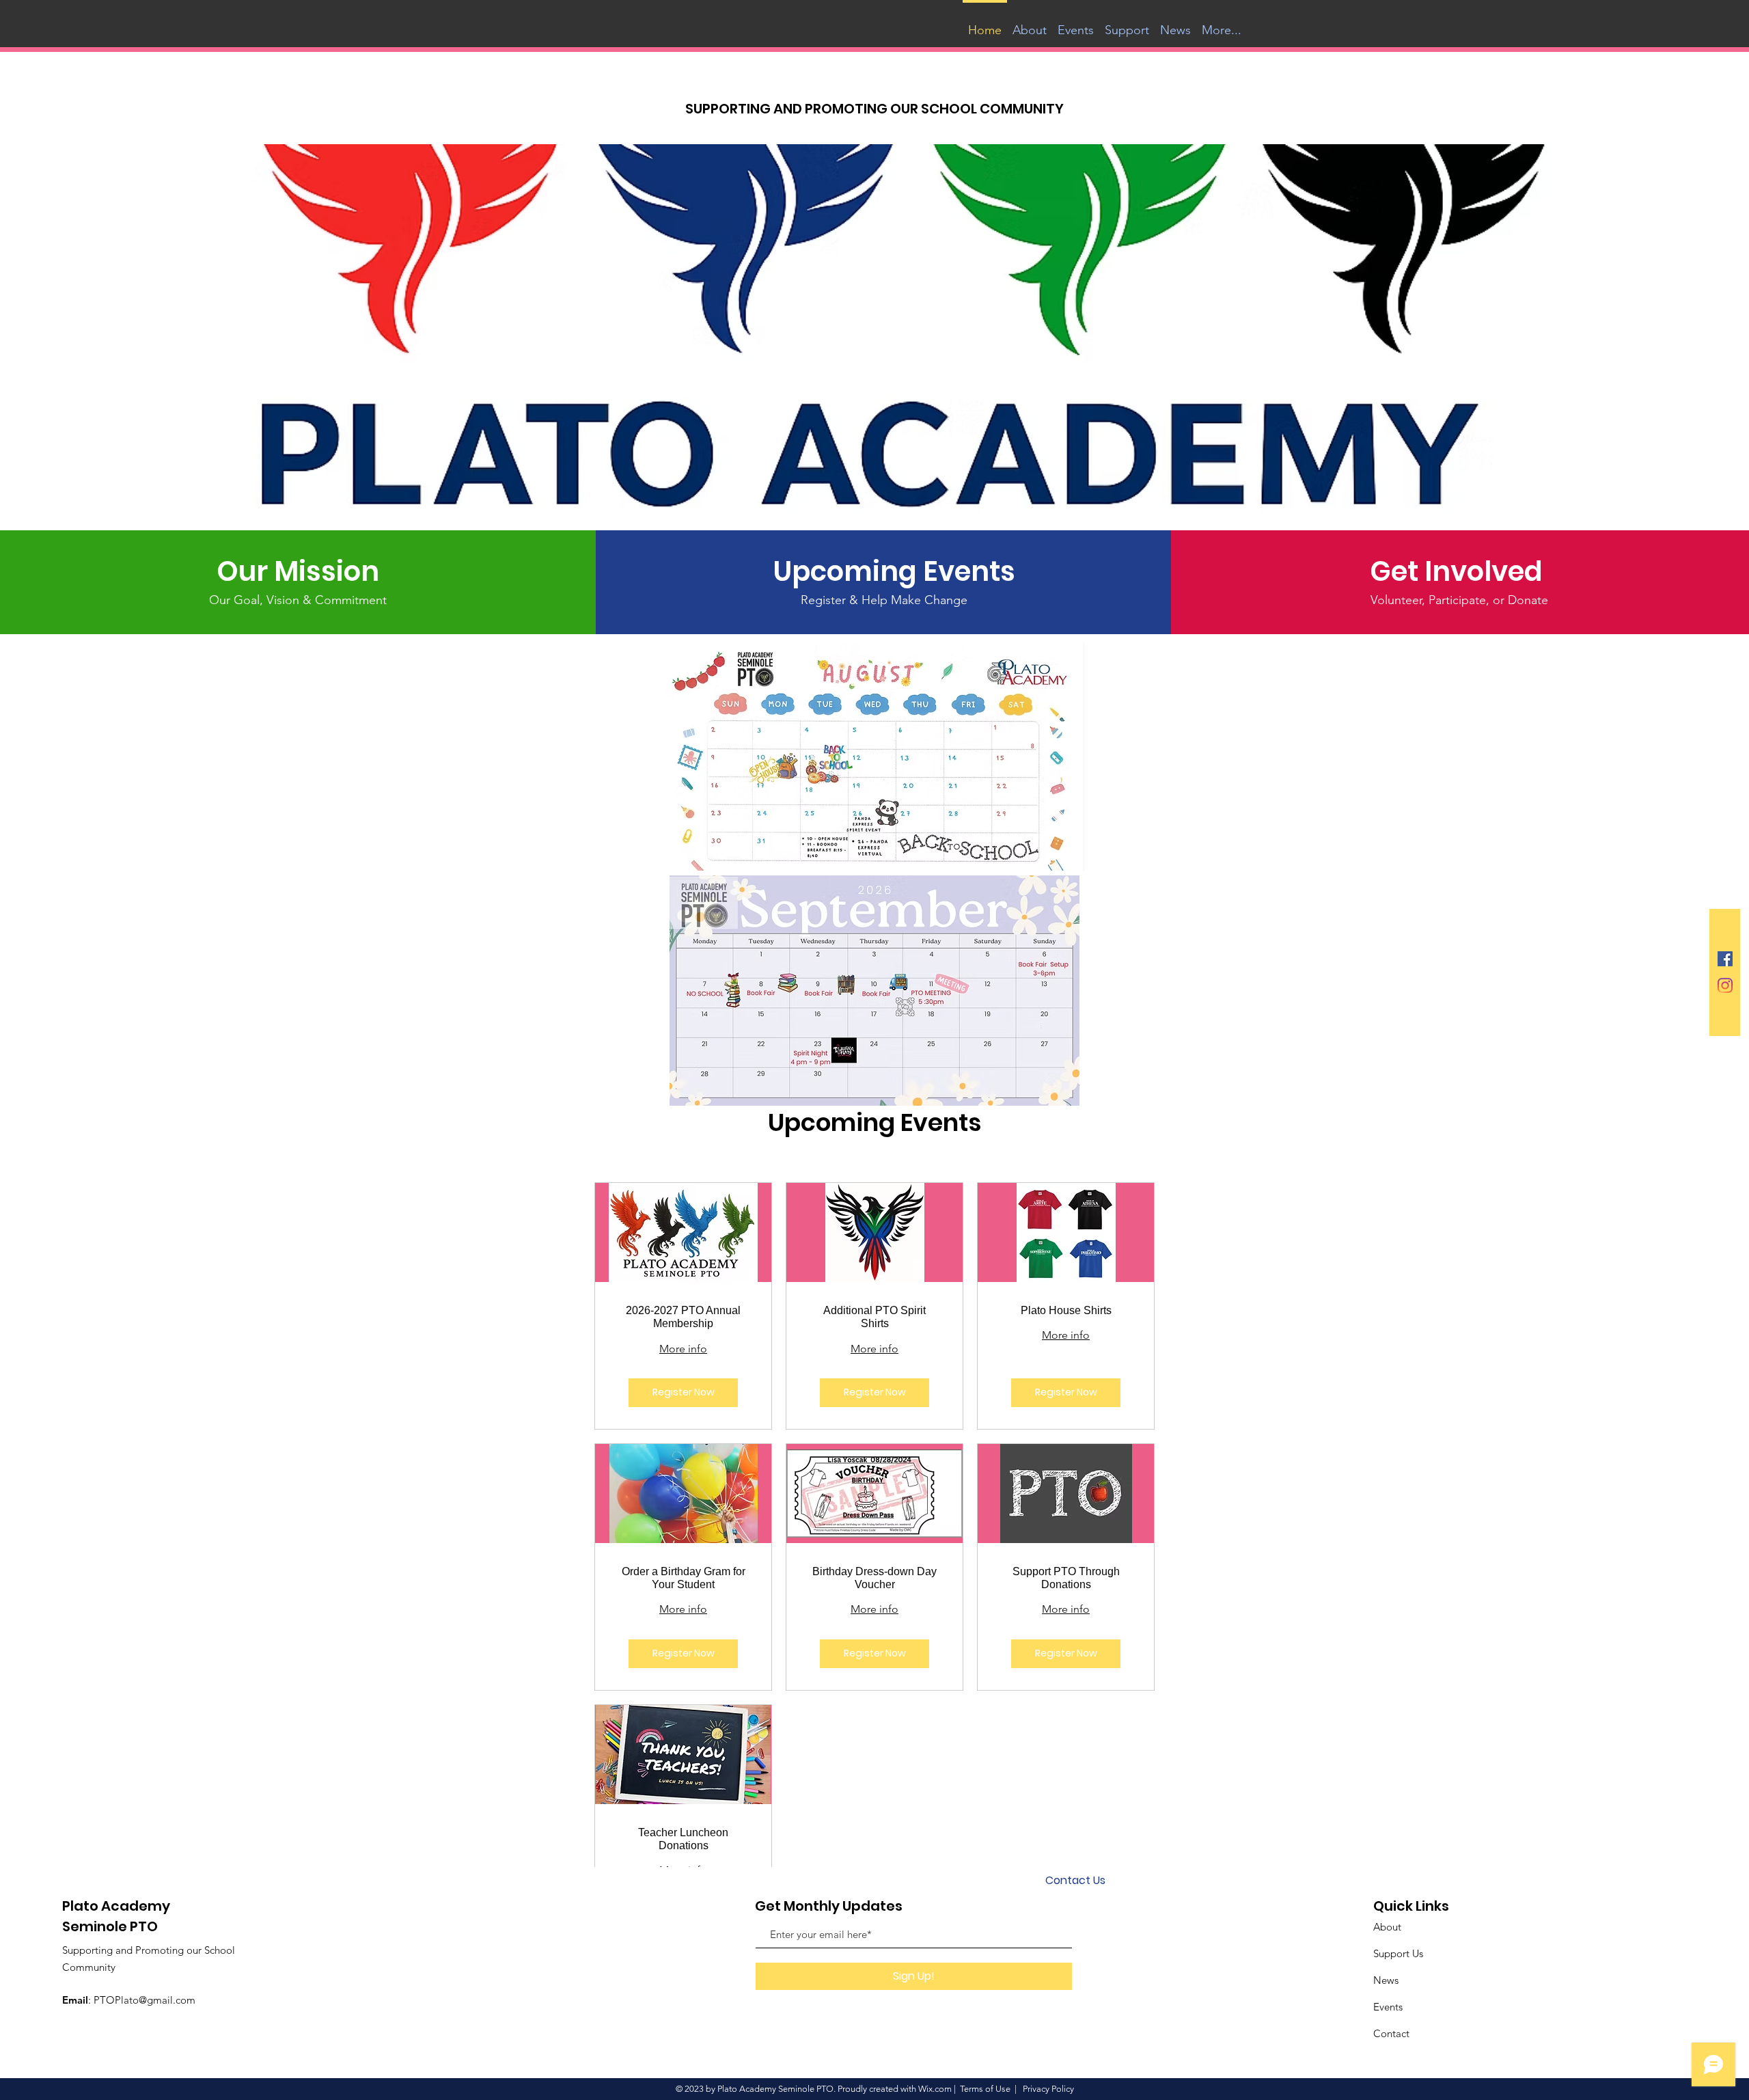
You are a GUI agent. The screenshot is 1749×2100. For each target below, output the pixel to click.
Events (1388, 2007)
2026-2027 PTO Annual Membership (683, 1317)
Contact (1391, 2033)
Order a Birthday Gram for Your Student (684, 1578)
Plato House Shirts (1066, 1310)
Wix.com (935, 2089)
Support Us (1398, 1953)
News (1386, 1980)
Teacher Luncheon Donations (683, 1839)
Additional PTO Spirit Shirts (874, 1317)
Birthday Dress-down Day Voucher (874, 1578)
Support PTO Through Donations (1066, 1578)
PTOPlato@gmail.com (144, 2000)
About (1387, 1927)
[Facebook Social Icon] (1725, 959)
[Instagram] (1725, 985)
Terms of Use (985, 2089)
